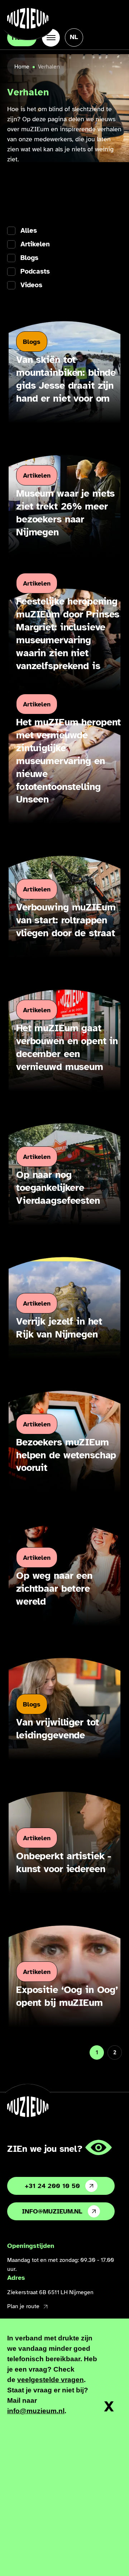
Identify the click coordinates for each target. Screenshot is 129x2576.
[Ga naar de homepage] (28, 18)
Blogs (29, 258)
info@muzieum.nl (52, 2211)
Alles (29, 231)
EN (74, 59)
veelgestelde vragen (51, 2380)
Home (22, 67)
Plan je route (23, 2306)
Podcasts (35, 272)
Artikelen (35, 244)
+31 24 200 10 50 (52, 2186)
